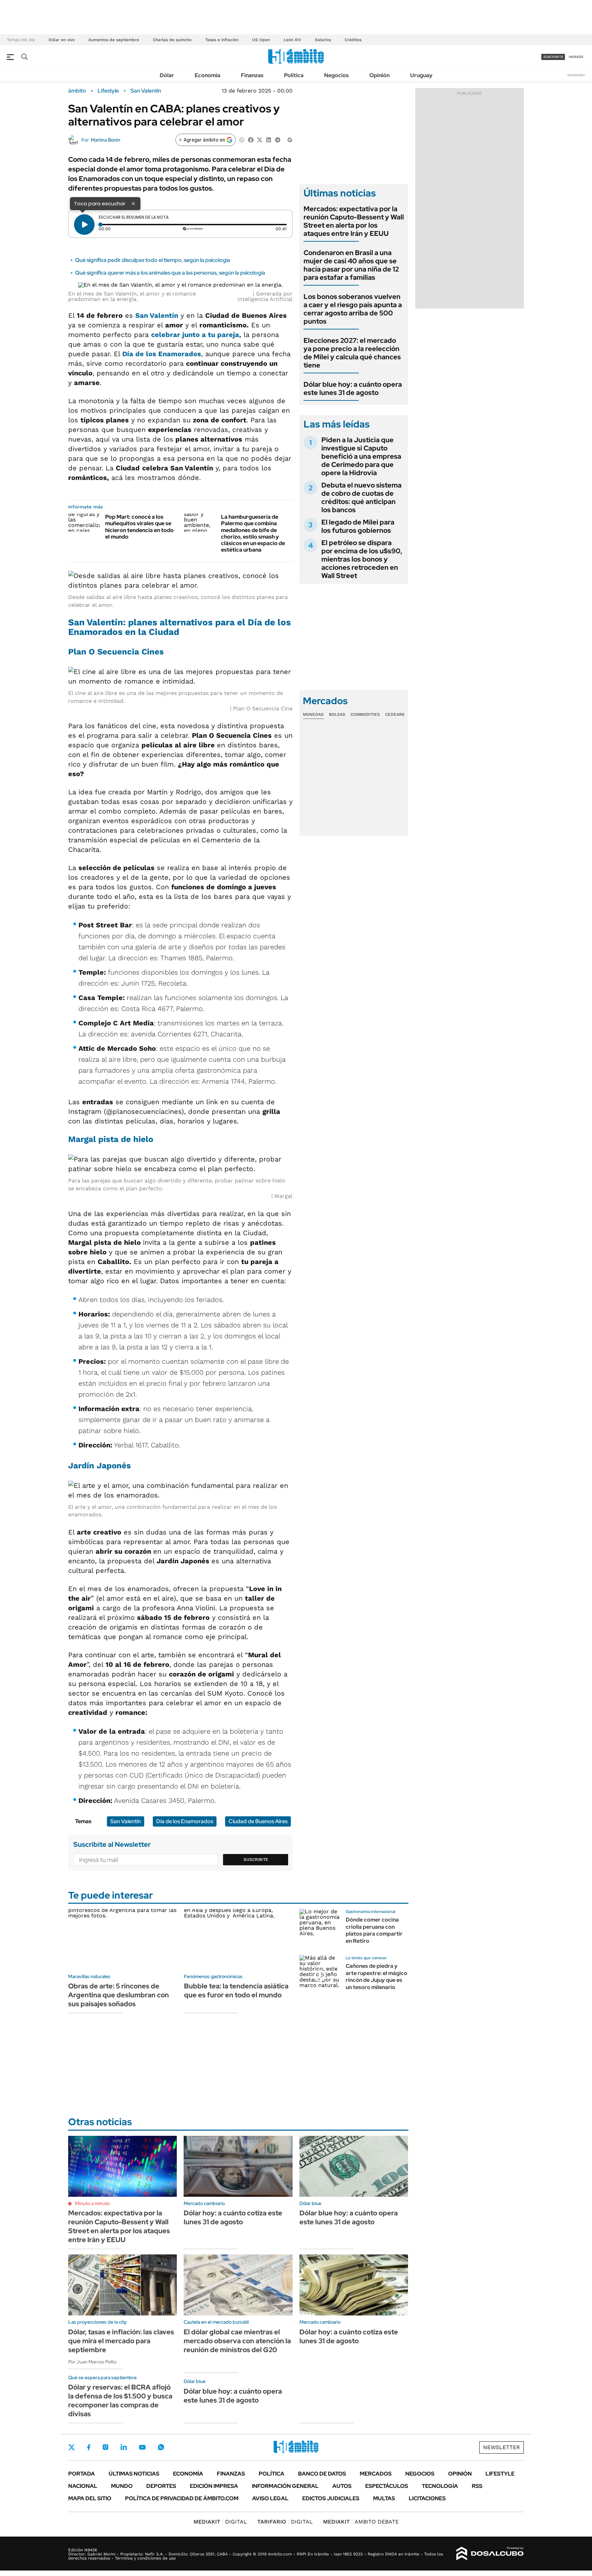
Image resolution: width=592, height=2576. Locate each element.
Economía (207, 75)
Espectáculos (387, 2486)
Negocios (336, 75)
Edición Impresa (214, 2486)
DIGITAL (220, 2522)
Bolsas (337, 714)
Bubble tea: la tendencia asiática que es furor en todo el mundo (236, 1990)
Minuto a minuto (92, 2203)
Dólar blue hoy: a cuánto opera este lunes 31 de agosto (353, 388)
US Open (261, 40)
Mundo (122, 2486)
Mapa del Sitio (90, 2498)
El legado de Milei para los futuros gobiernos (358, 526)
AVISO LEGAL (270, 2498)
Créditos (353, 40)
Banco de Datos (322, 2474)
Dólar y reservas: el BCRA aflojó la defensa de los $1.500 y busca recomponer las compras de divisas (120, 2400)
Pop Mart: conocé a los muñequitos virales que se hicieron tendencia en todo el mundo (139, 527)
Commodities (365, 714)
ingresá (576, 57)
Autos (342, 2486)
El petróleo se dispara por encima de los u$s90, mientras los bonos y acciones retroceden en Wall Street (362, 559)
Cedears (395, 714)
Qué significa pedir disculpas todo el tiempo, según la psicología (153, 260)
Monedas (313, 714)
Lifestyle (108, 91)
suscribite (553, 57)
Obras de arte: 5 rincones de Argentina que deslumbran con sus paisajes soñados (119, 1995)
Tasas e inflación (222, 40)
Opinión (379, 75)
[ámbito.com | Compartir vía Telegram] (277, 139)
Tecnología (440, 2486)
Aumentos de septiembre (114, 40)
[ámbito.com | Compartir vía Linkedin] (269, 139)
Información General (285, 2486)
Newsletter (576, 75)
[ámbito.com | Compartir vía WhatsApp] (242, 139)
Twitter (72, 2447)
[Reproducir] (84, 225)
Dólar (167, 75)
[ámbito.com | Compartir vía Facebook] (251, 139)
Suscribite (256, 1859)
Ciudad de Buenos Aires (258, 1821)
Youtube (142, 2447)
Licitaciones (427, 2498)
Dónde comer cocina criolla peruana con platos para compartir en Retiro (374, 1930)
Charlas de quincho (172, 40)
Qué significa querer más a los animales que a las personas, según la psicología (170, 273)
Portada (82, 2474)
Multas (384, 2498)
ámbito (77, 91)
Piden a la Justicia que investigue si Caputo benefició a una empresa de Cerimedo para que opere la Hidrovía (361, 456)
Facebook (89, 2447)
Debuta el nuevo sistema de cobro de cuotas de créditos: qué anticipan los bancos (361, 497)
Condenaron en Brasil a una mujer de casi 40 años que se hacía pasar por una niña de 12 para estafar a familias (351, 265)
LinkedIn (124, 2447)
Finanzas (252, 75)
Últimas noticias (134, 2474)
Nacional (83, 2486)
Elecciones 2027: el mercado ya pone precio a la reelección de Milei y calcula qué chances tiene (352, 353)
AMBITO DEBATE (361, 2522)
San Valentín (146, 91)
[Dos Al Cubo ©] (490, 2554)
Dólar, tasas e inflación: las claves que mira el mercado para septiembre (121, 2341)
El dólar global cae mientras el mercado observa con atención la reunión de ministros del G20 (237, 2341)
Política (294, 75)
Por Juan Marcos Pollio (92, 2362)
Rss (477, 2486)
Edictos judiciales (331, 2498)
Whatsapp (161, 2447)
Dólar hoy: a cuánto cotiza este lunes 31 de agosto (233, 2217)
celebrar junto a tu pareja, (196, 335)
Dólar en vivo (62, 40)
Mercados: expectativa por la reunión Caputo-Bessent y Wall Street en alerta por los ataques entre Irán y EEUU (354, 221)
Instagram (106, 2447)
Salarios (323, 40)
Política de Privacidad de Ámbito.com (182, 2498)
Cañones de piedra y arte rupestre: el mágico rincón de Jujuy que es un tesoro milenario (377, 1977)
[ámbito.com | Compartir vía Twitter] (260, 139)
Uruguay (421, 75)
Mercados (376, 2474)
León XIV (292, 40)
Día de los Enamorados (162, 354)
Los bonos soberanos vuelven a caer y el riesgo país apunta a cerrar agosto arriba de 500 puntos (353, 309)
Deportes (161, 2486)
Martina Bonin (106, 140)
